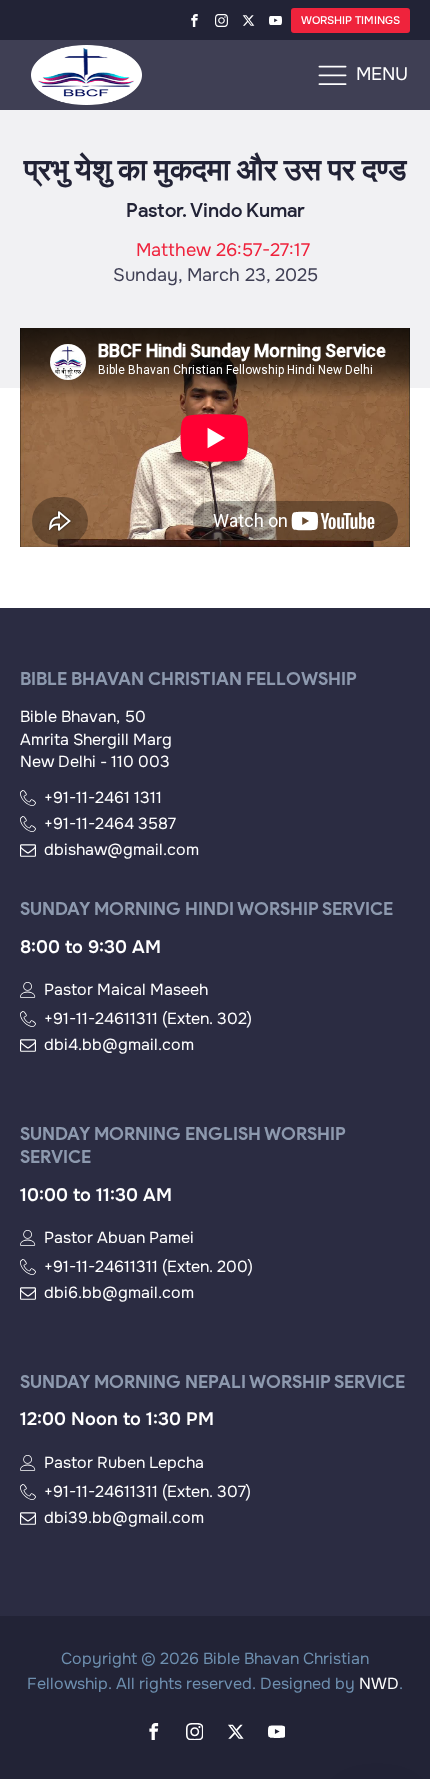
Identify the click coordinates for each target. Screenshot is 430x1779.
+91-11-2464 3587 (110, 824)
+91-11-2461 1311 (103, 798)
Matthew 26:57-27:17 (223, 250)
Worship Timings (350, 20)
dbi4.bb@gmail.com (119, 1045)
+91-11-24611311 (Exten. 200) (148, 1267)
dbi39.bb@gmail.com (124, 1518)
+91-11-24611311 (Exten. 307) (147, 1492)
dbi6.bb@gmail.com (119, 1293)
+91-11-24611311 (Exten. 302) (148, 1019)
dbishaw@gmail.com (121, 850)
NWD (379, 1683)
